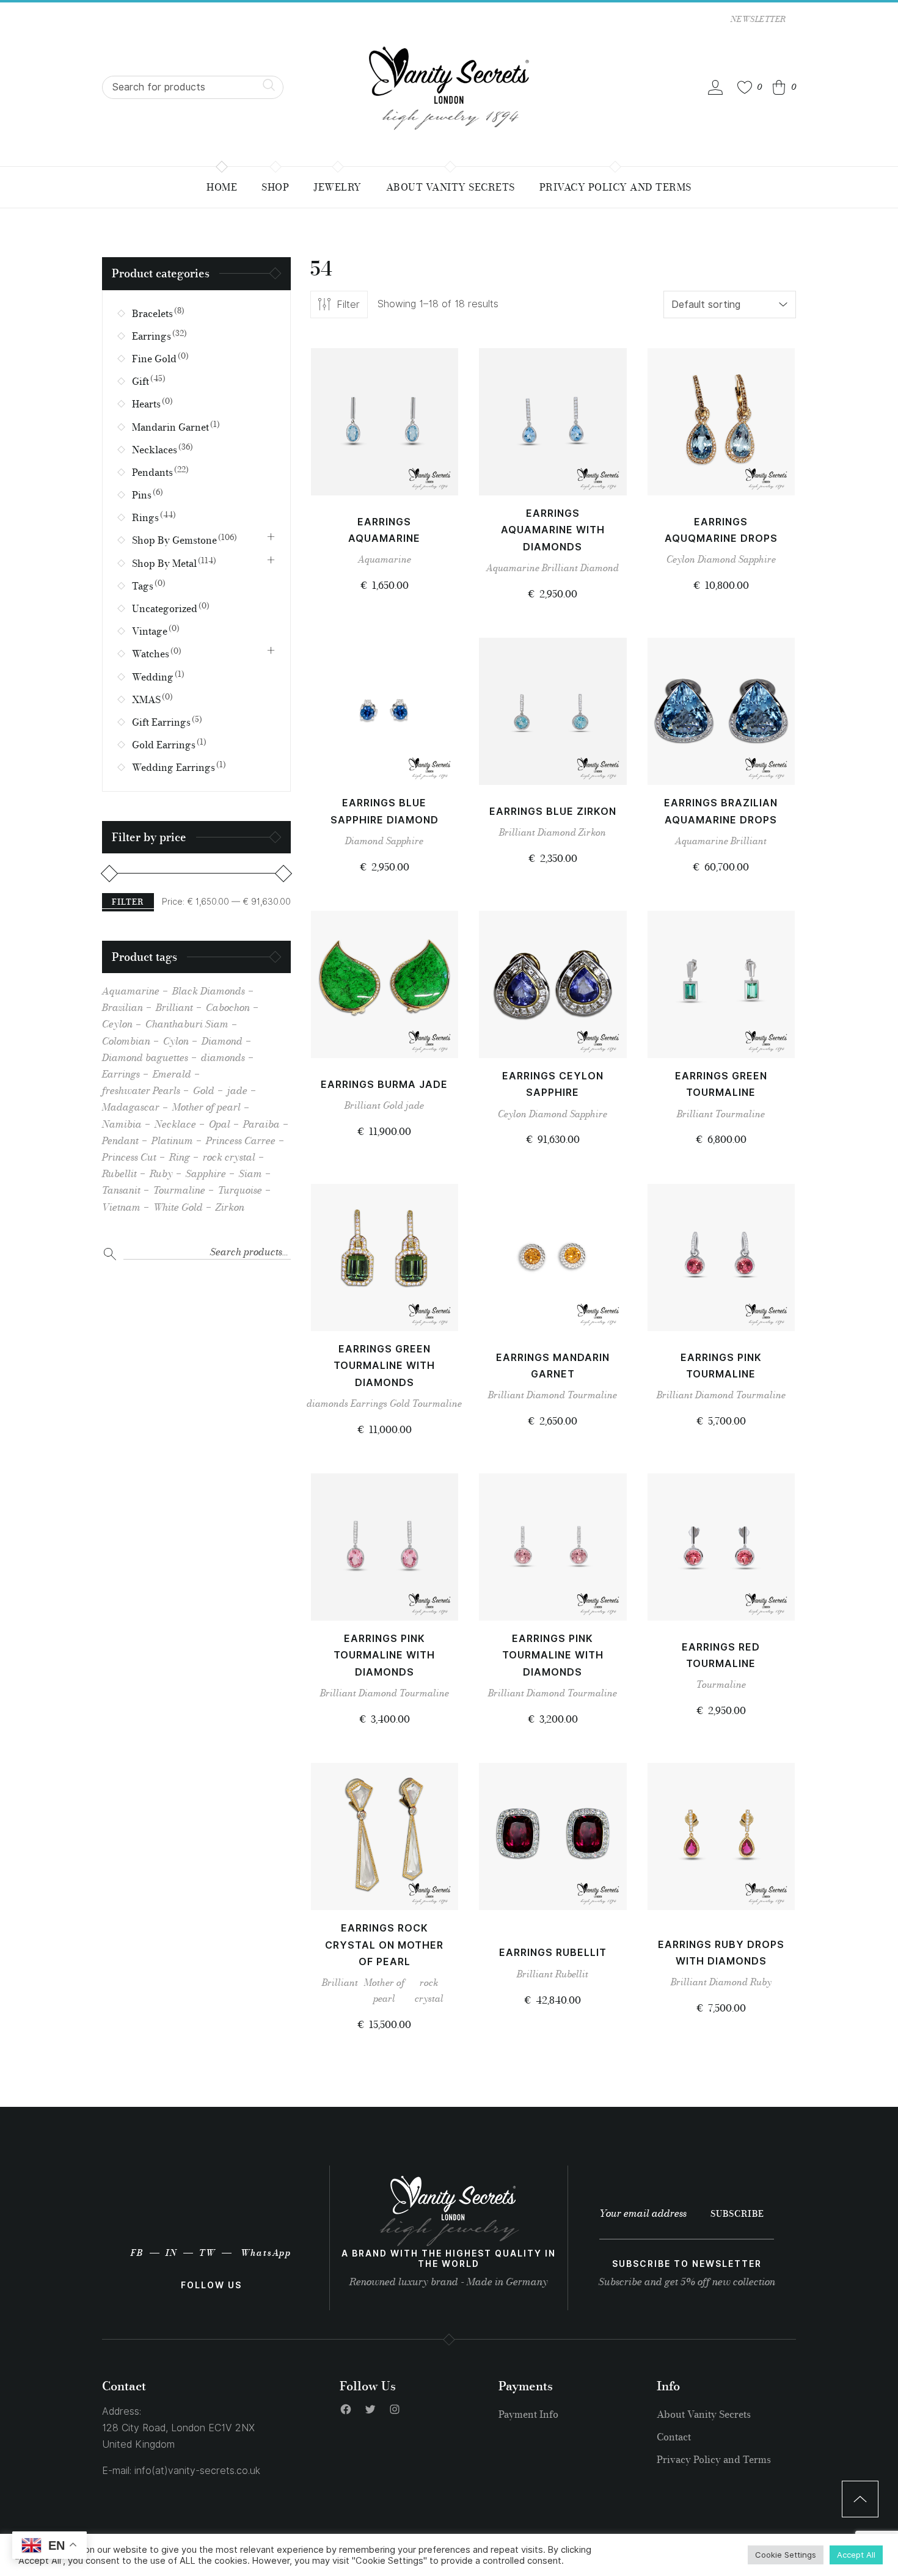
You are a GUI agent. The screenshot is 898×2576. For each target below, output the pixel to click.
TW (207, 2253)
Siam (250, 1173)
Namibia (122, 1124)
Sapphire (757, 559)
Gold (393, 1105)
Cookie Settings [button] (786, 2555)
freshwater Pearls (141, 1090)
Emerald (172, 1074)
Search (110, 1253)
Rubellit (572, 1974)
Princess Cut (129, 1157)
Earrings (369, 1403)
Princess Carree (241, 1140)
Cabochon (228, 1007)
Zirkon (592, 832)
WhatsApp (266, 2253)
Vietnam (121, 1207)
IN (171, 2253)
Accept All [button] (856, 2555)
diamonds (327, 1403)
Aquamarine (385, 559)
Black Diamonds (209, 991)
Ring (180, 1157)
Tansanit (121, 1190)
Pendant (120, 1140)
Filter (128, 902)
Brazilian (122, 1007)
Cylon (176, 1041)
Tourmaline (740, 1114)
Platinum (172, 1140)
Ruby (761, 1982)
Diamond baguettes (145, 1057)
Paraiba (261, 1124)
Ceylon (681, 559)
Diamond (600, 568)
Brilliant (560, 568)
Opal (220, 1124)
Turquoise (240, 1190)
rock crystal (429, 1990)
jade (415, 1105)
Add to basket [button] (385, 473)
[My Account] (715, 87)
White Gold (178, 1207)
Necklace (175, 1124)
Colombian (126, 1041)
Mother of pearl (384, 1990)
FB (137, 2253)
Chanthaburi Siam (187, 1024)
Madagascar (131, 1107)
